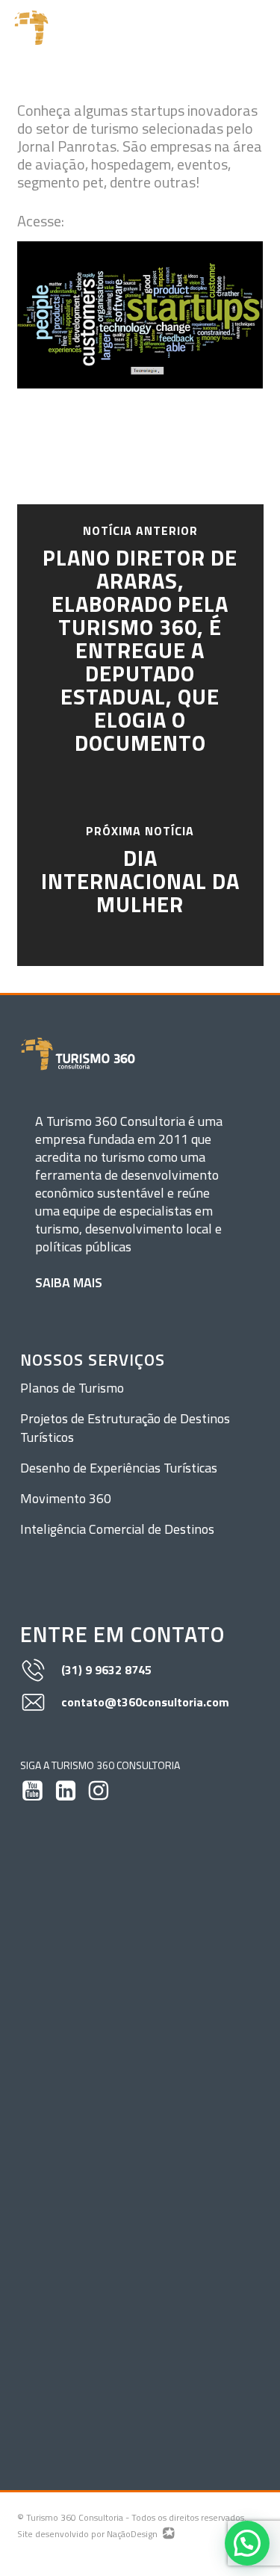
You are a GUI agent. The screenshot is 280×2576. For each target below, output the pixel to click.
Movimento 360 (66, 1498)
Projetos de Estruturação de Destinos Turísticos (125, 1428)
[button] (258, 28)
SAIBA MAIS (69, 1282)
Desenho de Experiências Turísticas (119, 1468)
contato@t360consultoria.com (145, 1702)
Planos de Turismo (72, 1388)
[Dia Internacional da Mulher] (140, 873)
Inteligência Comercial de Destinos (117, 1529)
